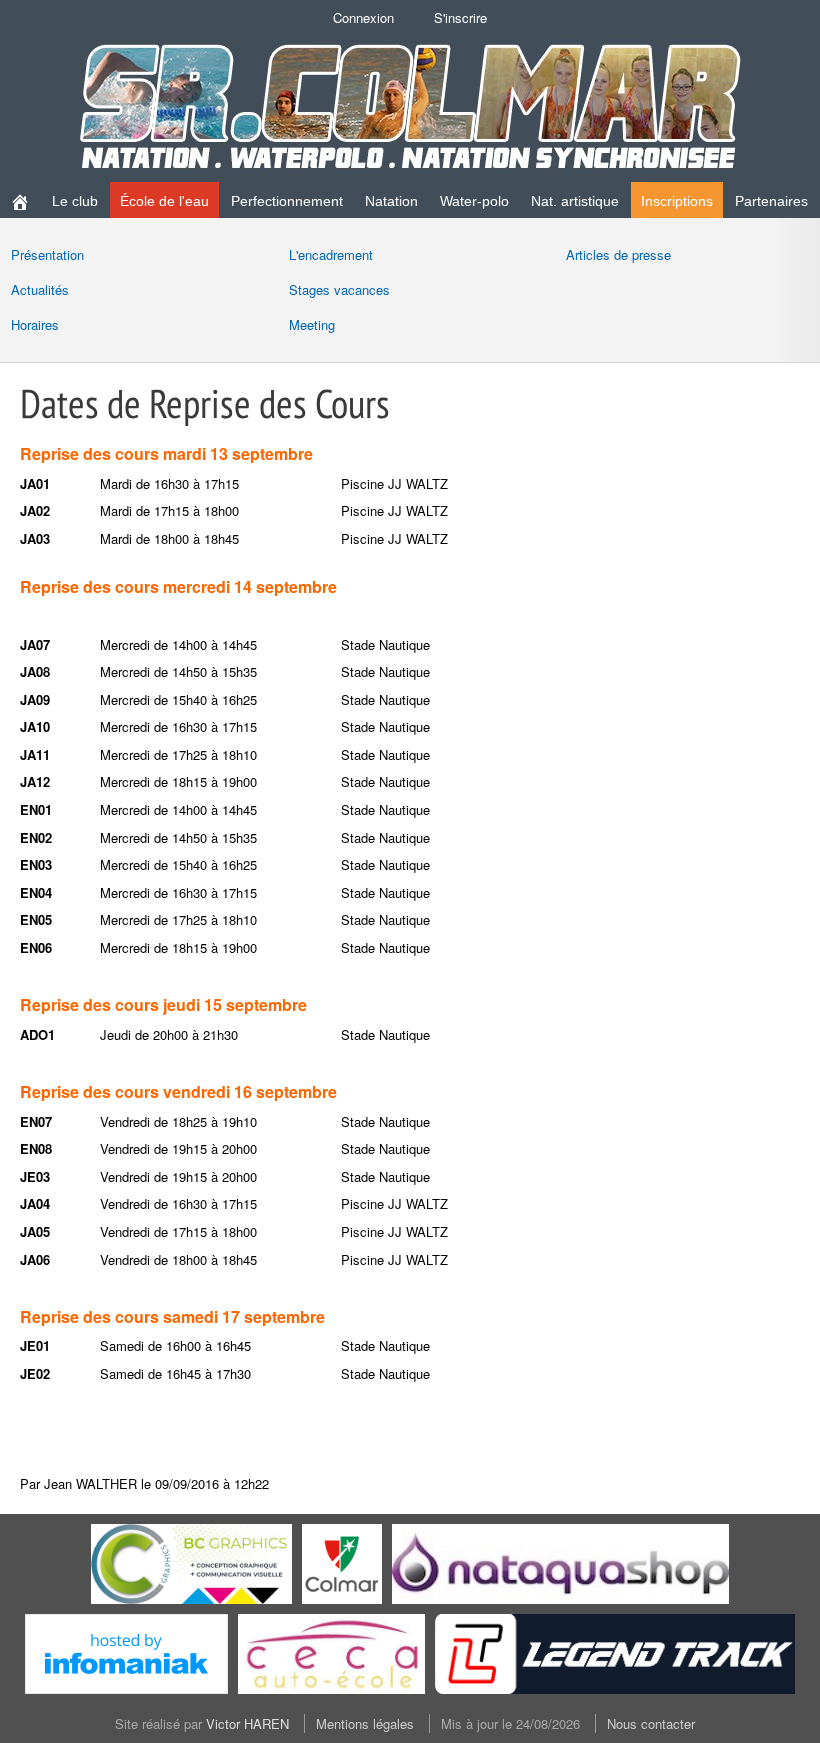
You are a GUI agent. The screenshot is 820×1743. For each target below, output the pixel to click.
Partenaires (771, 201)
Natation (391, 201)
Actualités (40, 289)
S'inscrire (460, 17)
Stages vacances (339, 289)
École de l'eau (164, 201)
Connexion (363, 17)
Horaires (35, 324)
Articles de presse (618, 254)
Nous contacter (651, 1723)
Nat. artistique (575, 201)
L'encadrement (331, 254)
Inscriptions (677, 201)
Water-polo (474, 201)
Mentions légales (365, 1723)
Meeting (312, 324)
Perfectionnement (287, 201)
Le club (75, 201)
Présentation (47, 254)
